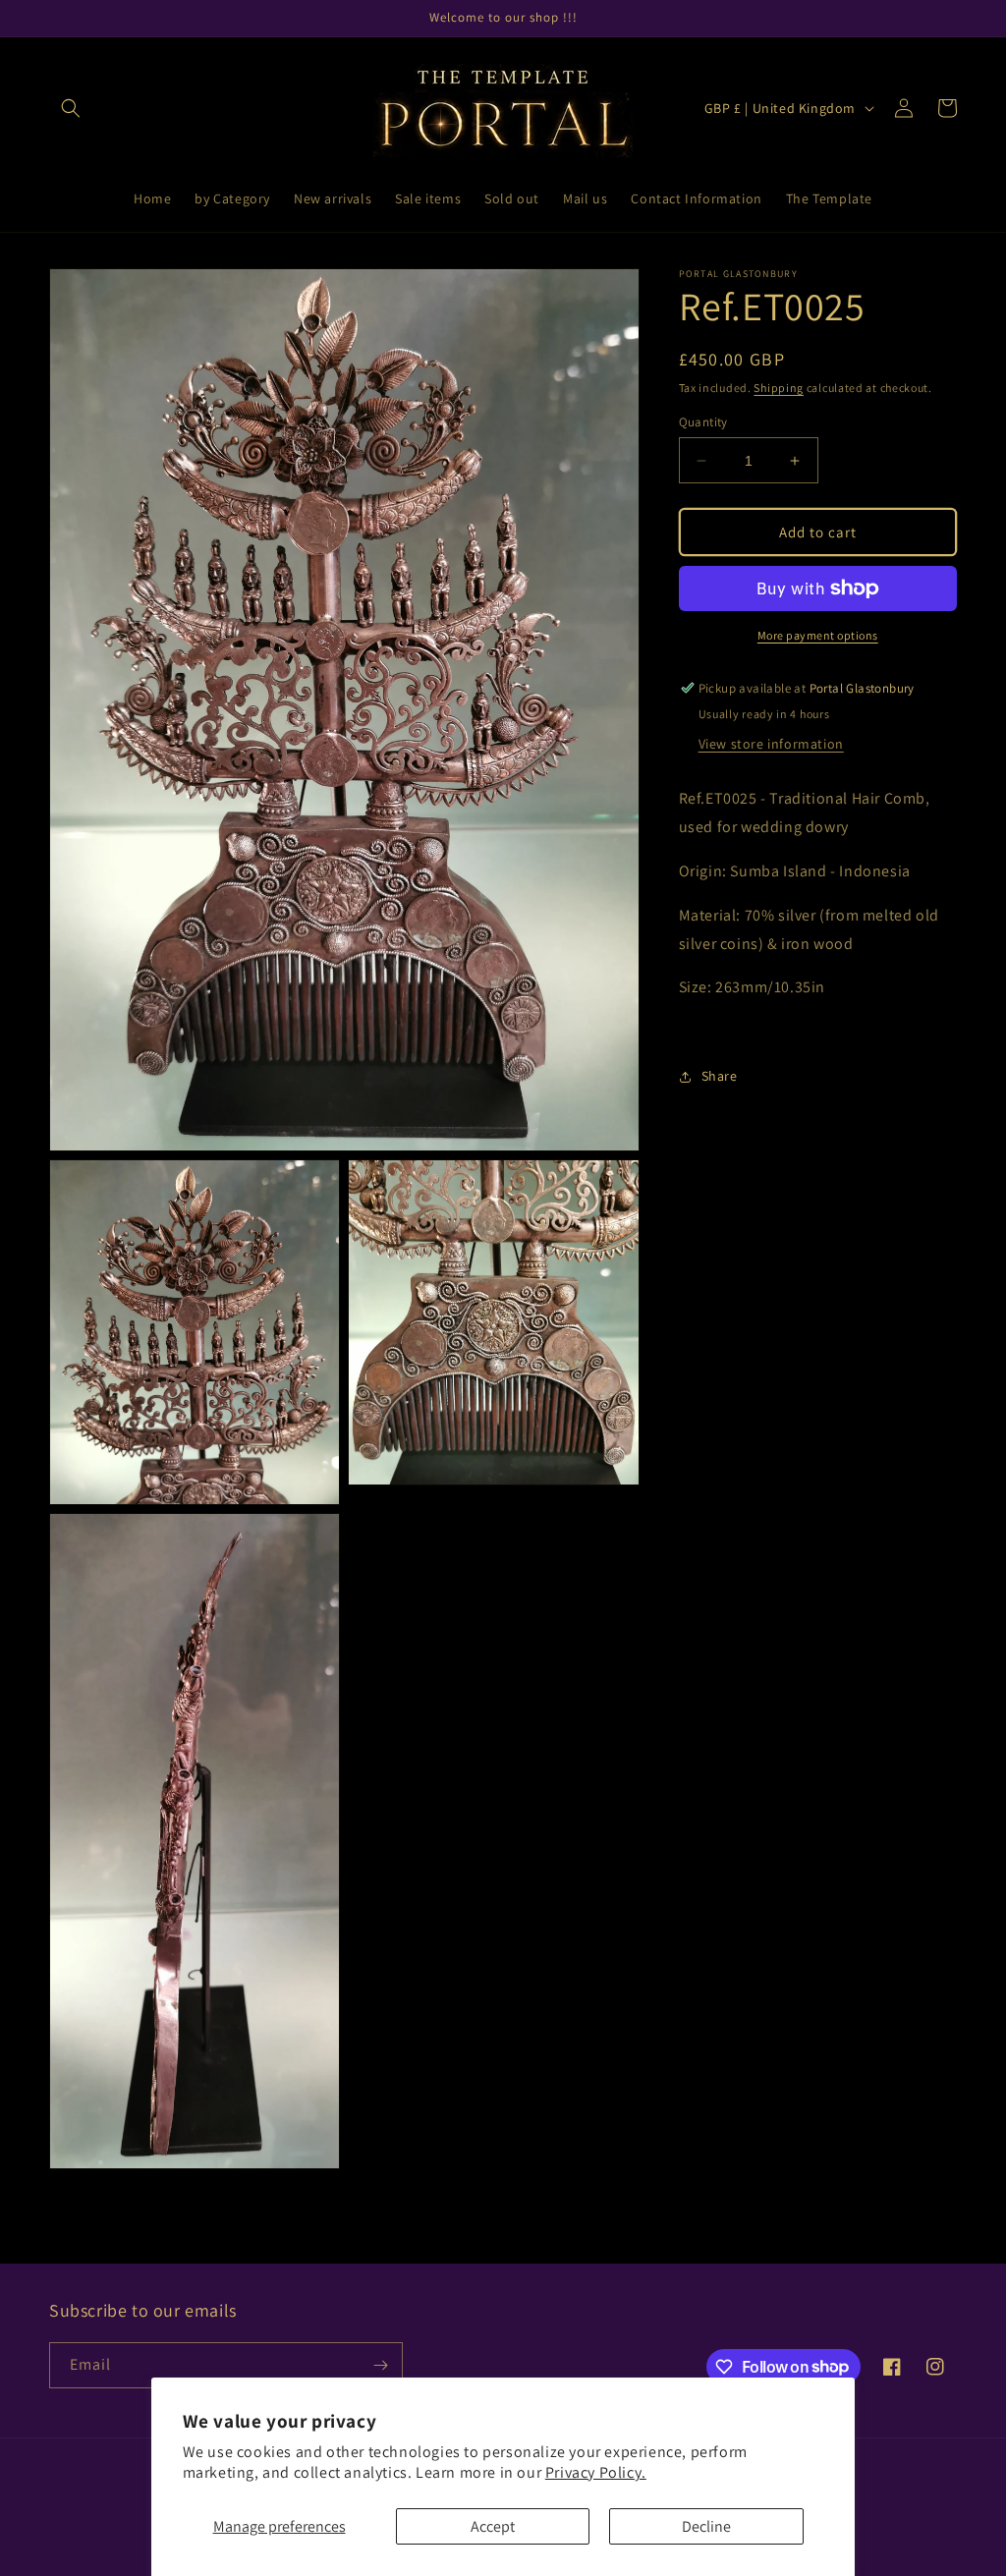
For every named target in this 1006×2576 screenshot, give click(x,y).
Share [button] (720, 1076)
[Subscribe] (380, 2365)
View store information (771, 744)
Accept (493, 2526)
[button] (71, 108)
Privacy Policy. (596, 2472)
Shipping (779, 388)
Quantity (703, 422)
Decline (706, 2526)
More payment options (818, 635)
